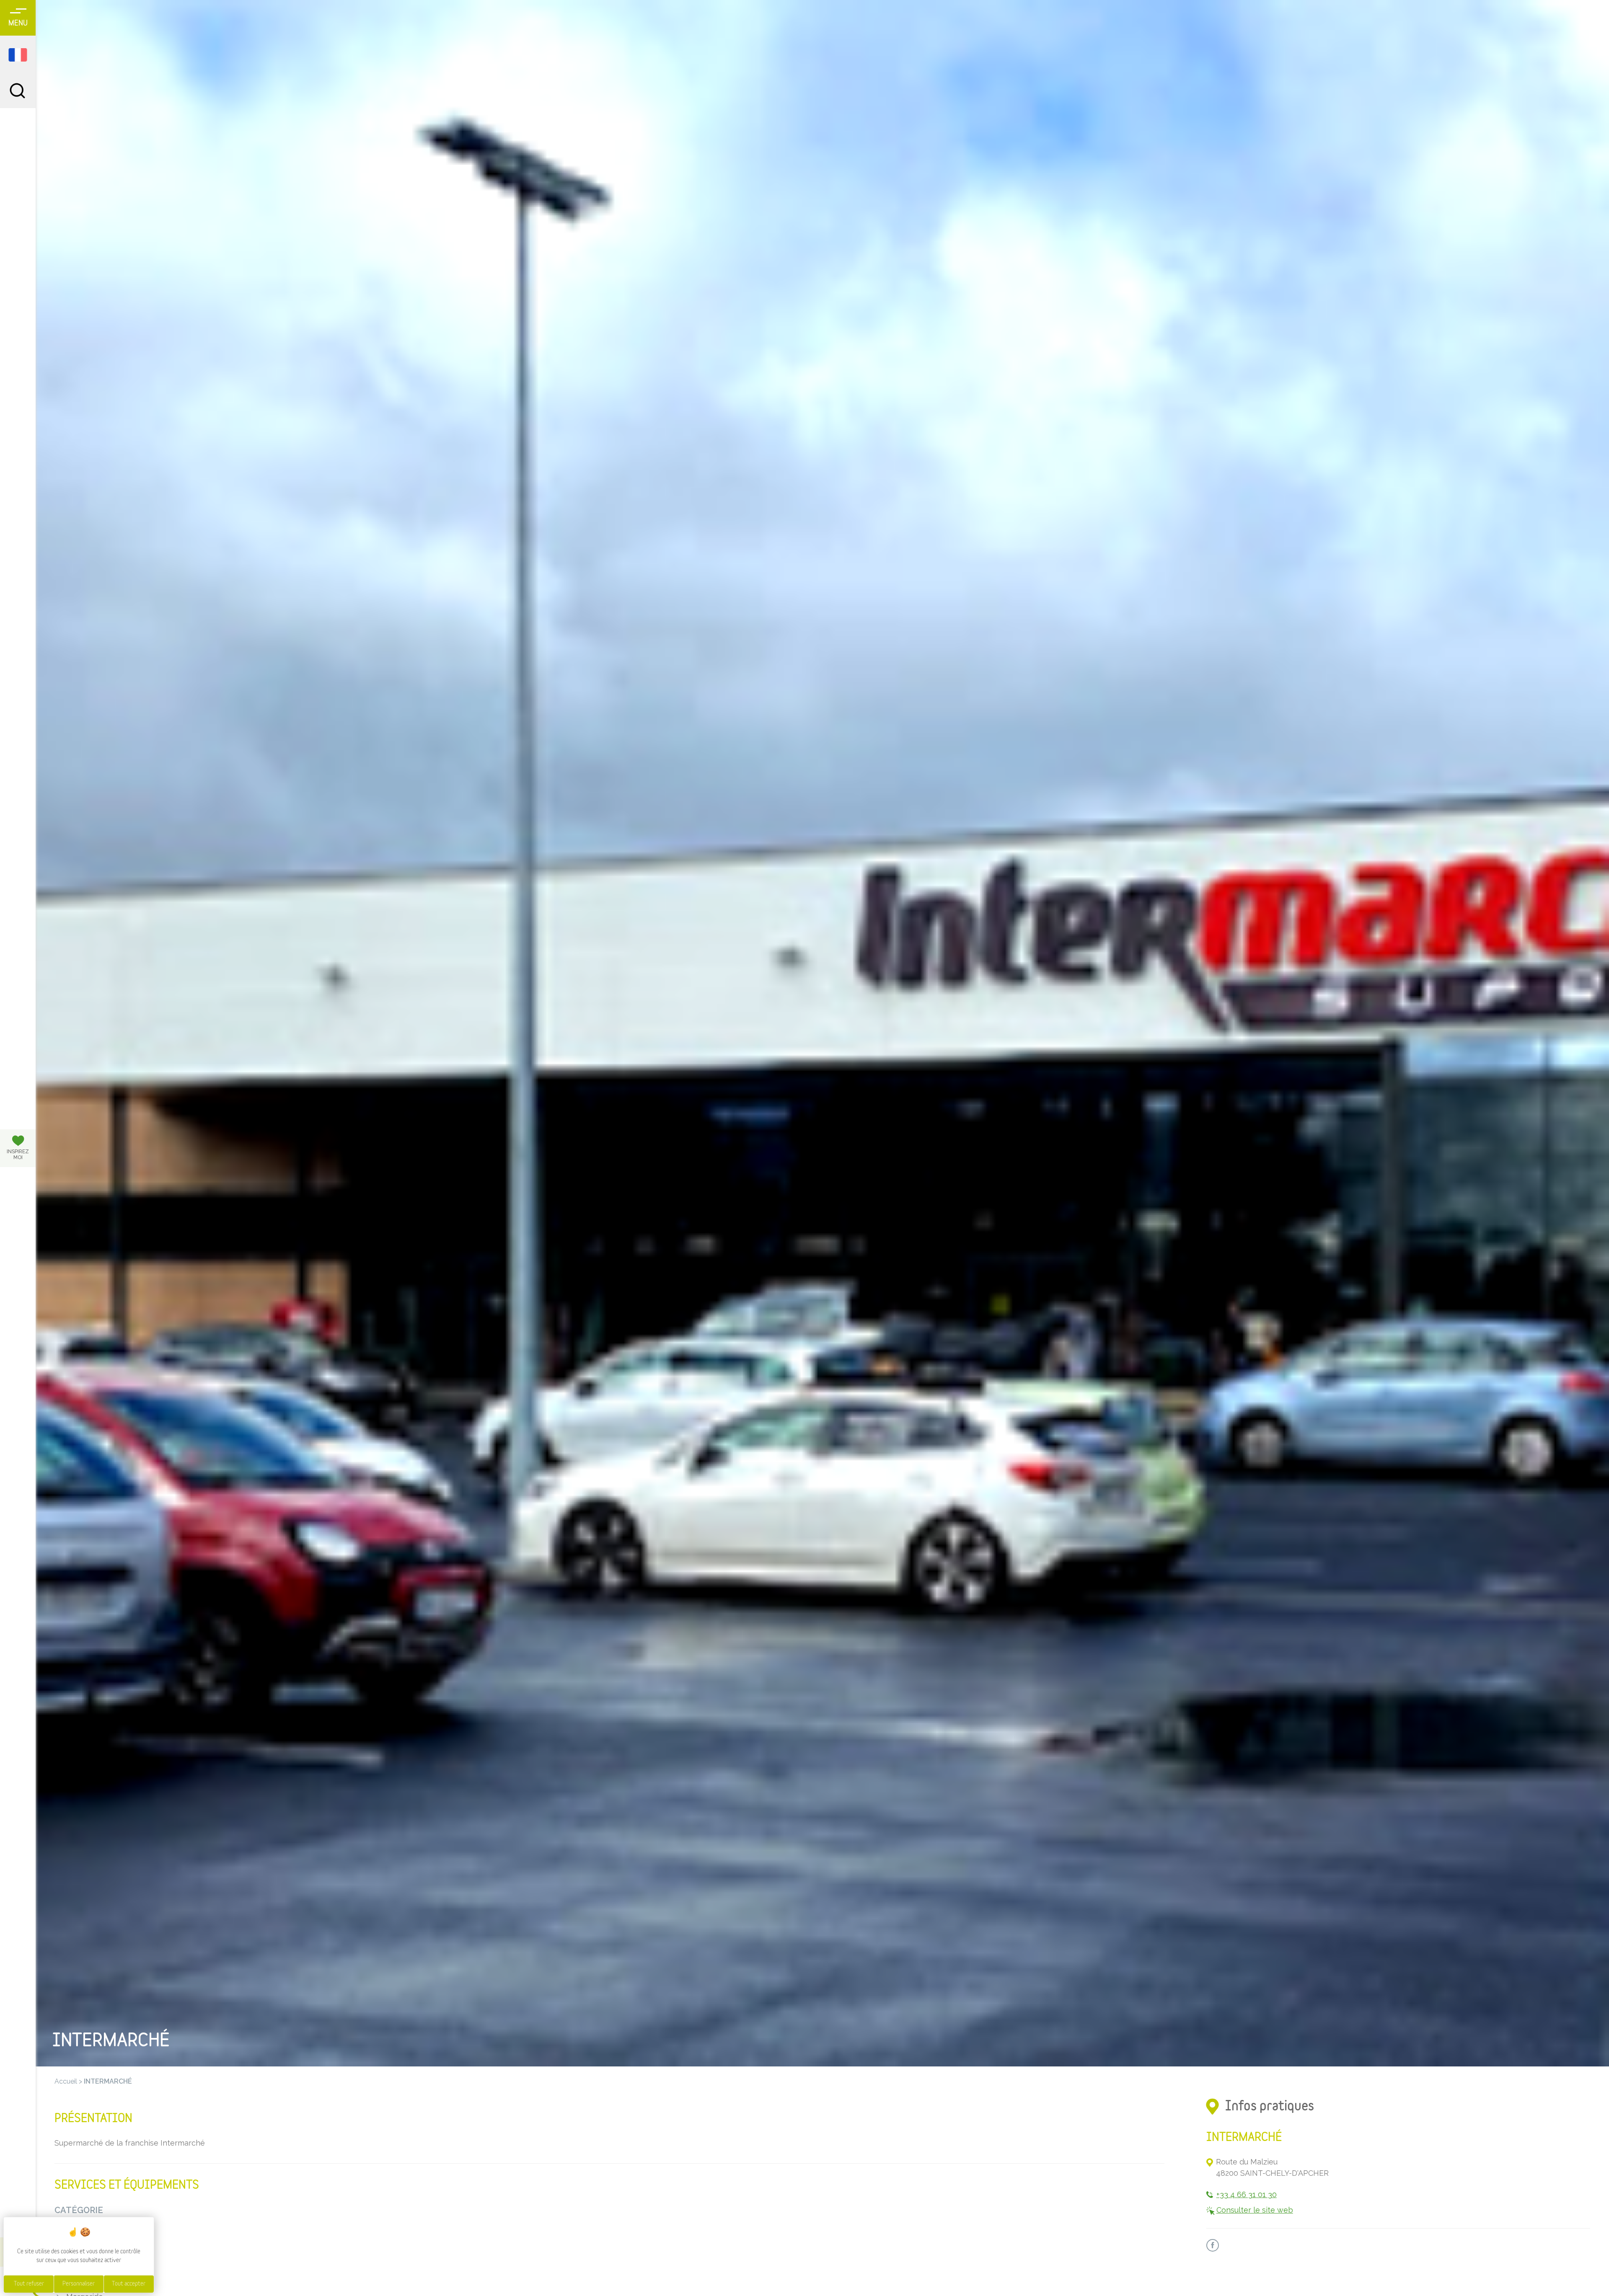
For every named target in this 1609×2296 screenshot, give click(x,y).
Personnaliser (79, 2284)
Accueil (66, 2081)
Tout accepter (129, 2284)
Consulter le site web (1255, 2210)
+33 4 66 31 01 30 (1247, 2194)
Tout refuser (29, 2284)
